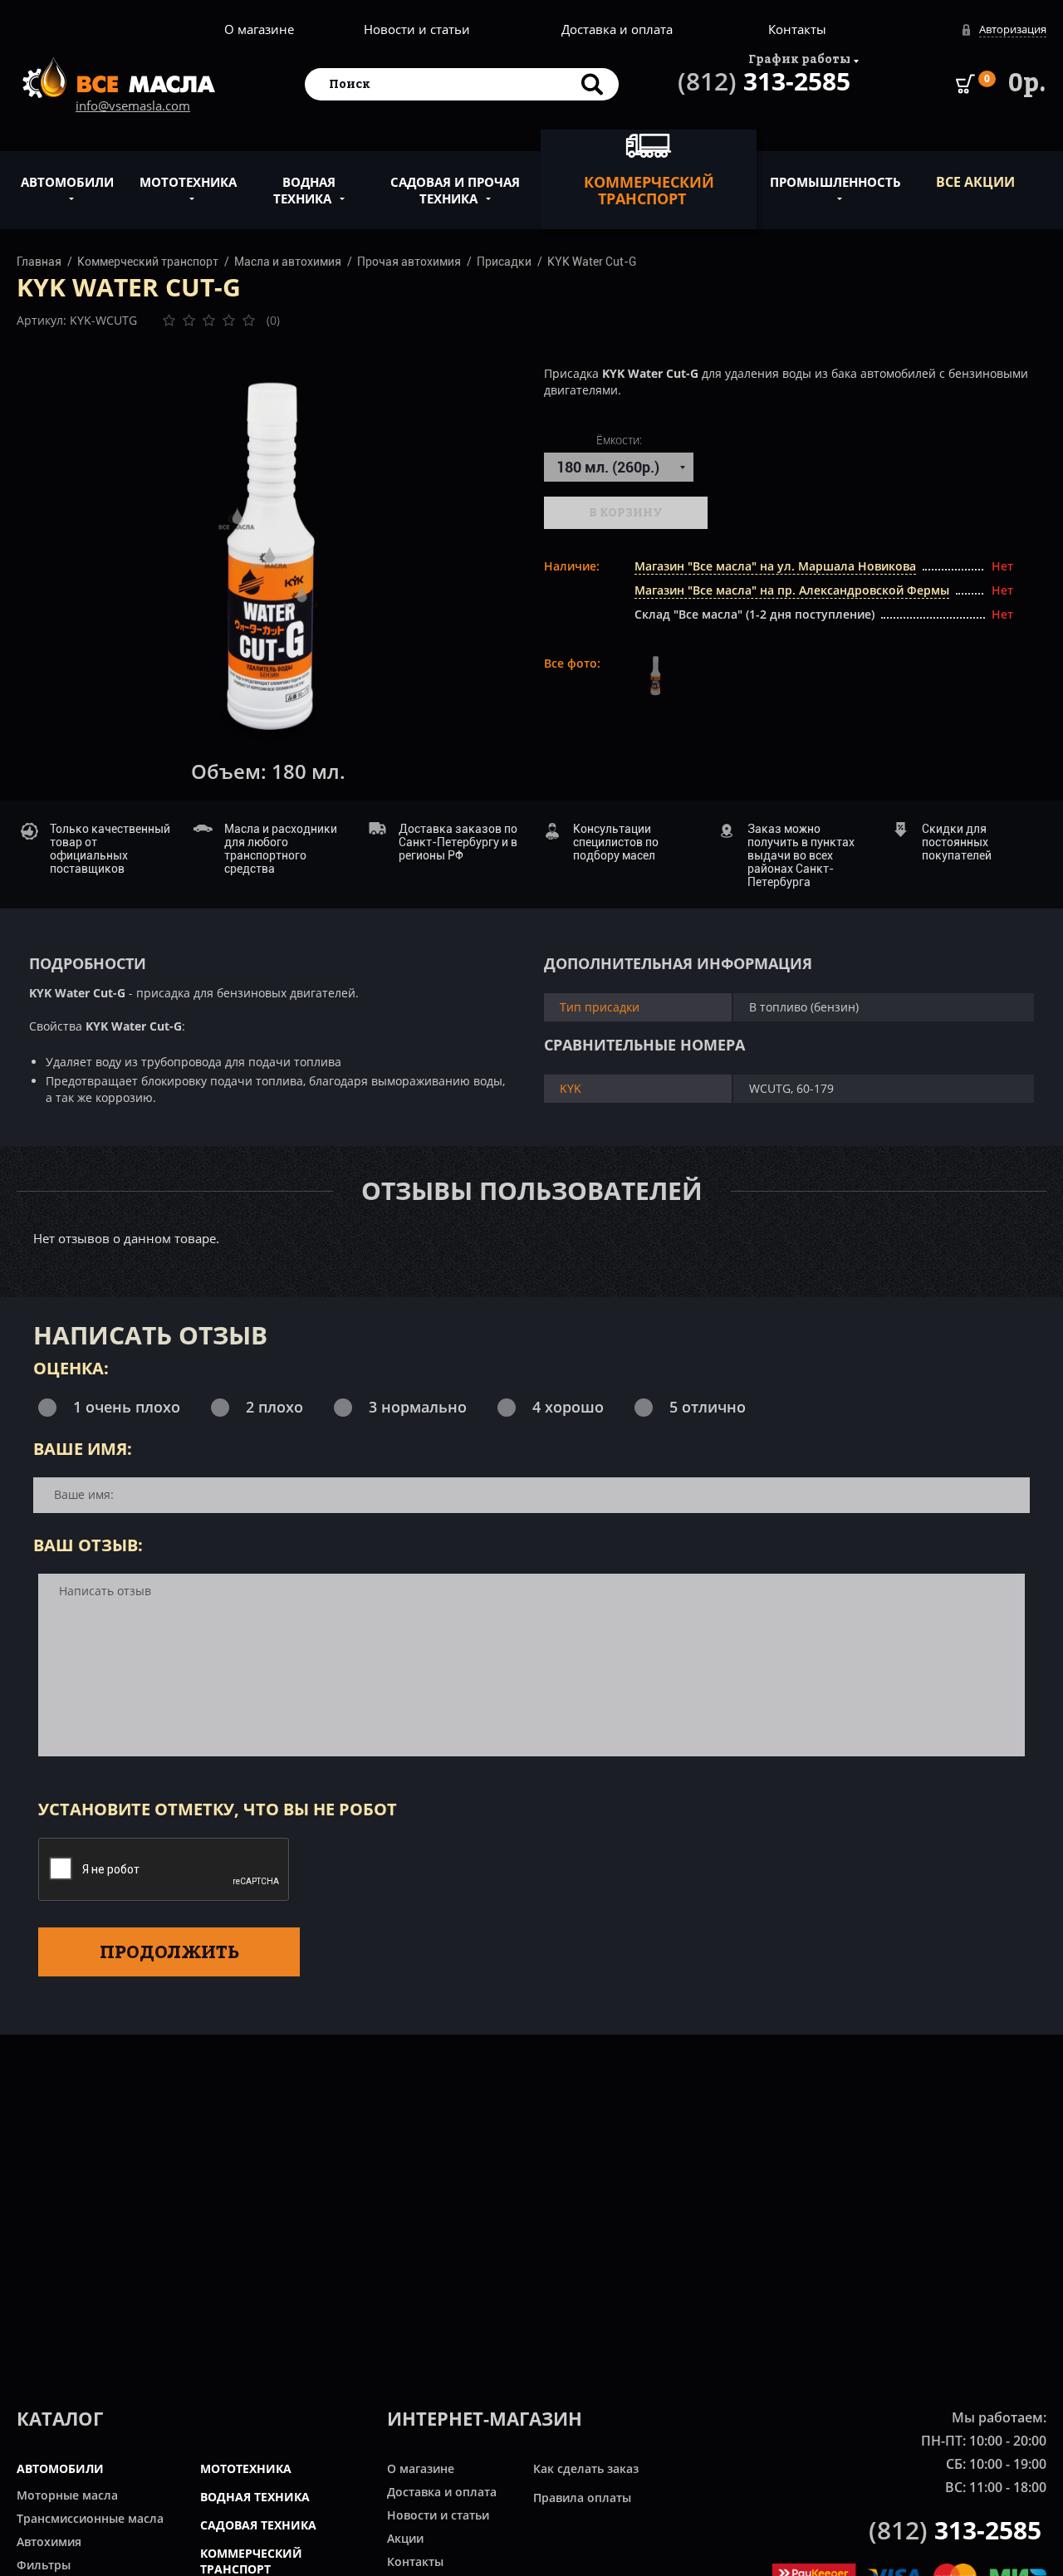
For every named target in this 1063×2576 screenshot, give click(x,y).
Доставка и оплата (617, 29)
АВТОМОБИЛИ (60, 2468)
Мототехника (188, 182)
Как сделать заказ (586, 2468)
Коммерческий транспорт (649, 190)
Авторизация (1013, 29)
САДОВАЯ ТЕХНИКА (258, 2525)
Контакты (797, 29)
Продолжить (169, 1952)
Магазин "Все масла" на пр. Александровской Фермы (792, 590)
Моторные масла (67, 2495)
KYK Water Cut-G (592, 262)
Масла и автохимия (288, 262)
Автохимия (49, 2542)
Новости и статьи (417, 29)
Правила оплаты (582, 2498)
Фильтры (44, 2565)
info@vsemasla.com (133, 105)
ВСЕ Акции (975, 182)
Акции (405, 2538)
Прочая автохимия (409, 262)
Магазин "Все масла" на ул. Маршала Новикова (775, 566)
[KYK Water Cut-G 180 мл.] (268, 558)
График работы (799, 59)
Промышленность (835, 182)
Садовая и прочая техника (455, 190)
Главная (39, 262)
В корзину (626, 512)
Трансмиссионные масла (90, 2518)
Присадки (504, 262)
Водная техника (304, 190)
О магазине (259, 29)
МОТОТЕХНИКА (246, 2468)
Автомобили (67, 182)
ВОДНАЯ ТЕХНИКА (255, 2497)
